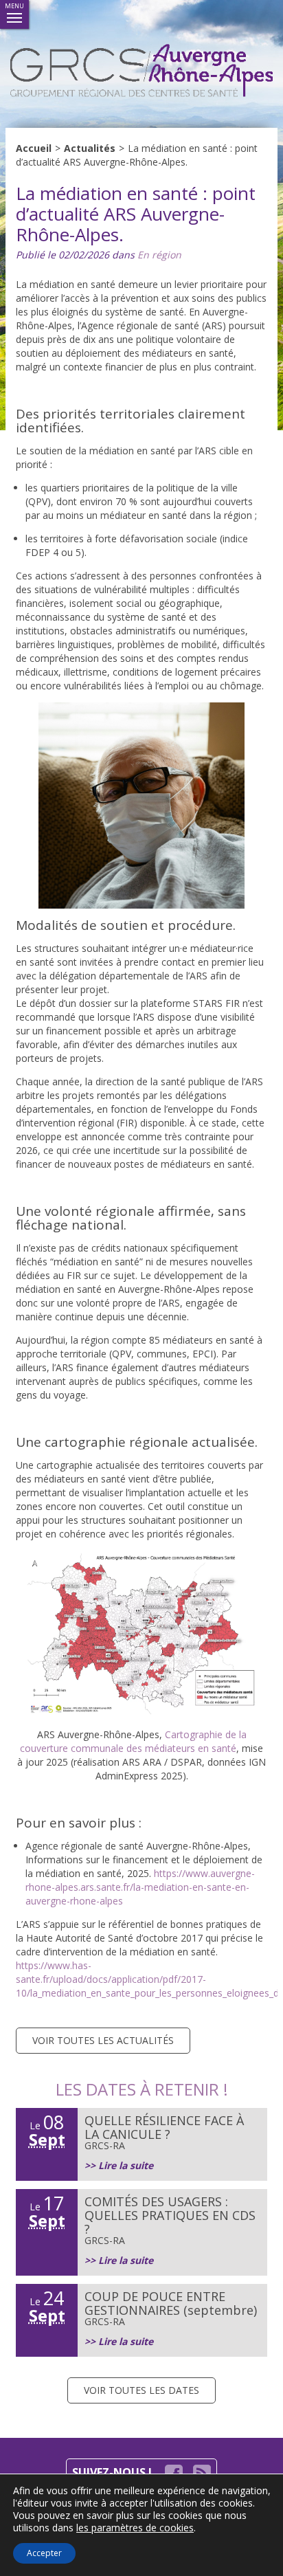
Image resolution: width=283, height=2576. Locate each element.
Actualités (90, 148)
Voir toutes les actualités (103, 2040)
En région (159, 255)
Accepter (44, 2553)
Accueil (34, 148)
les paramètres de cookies (135, 2528)
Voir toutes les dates (141, 2390)
